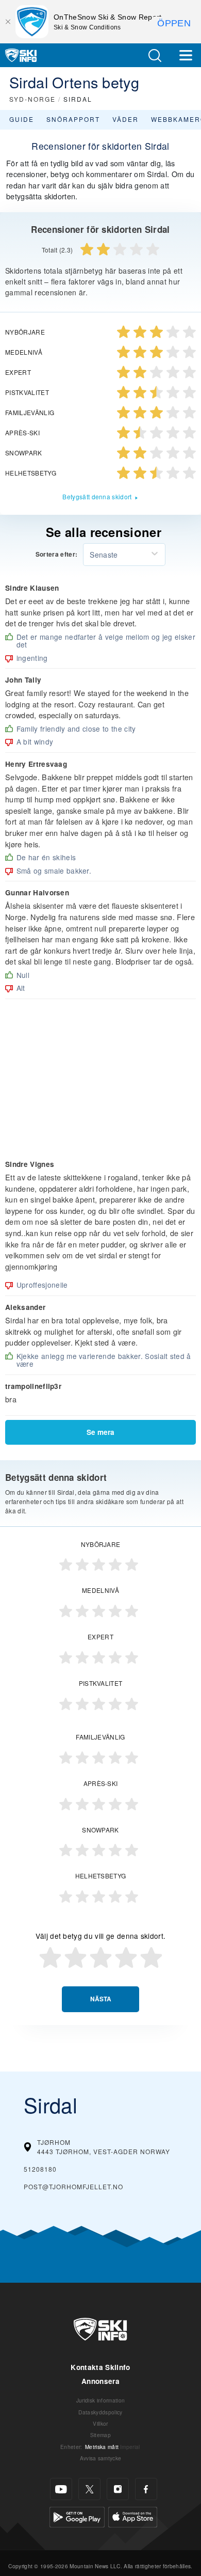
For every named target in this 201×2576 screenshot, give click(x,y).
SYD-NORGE (32, 99)
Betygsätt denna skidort (97, 496)
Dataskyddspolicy (100, 2412)
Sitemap (100, 2435)
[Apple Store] (133, 2516)
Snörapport (73, 119)
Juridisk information (100, 2400)
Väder (125, 119)
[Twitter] (89, 2489)
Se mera (100, 1432)
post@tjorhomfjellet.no (73, 2186)
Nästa (101, 1999)
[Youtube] (61, 2489)
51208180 (40, 2169)
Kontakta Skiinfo (100, 2367)
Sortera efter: (56, 555)
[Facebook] (146, 2489)
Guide (22, 119)
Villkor (100, 2423)
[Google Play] (77, 2516)
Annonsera (100, 2381)
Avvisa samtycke (101, 2458)
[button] (155, 56)
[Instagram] (118, 2489)
